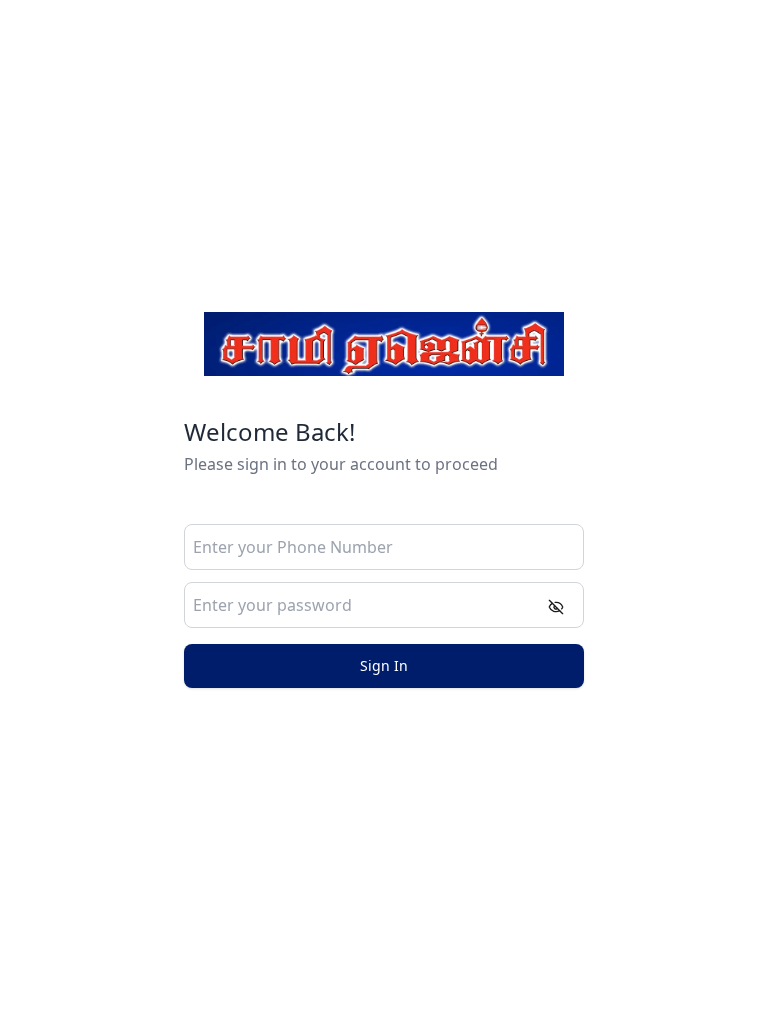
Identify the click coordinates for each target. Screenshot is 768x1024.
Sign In (384, 665)
